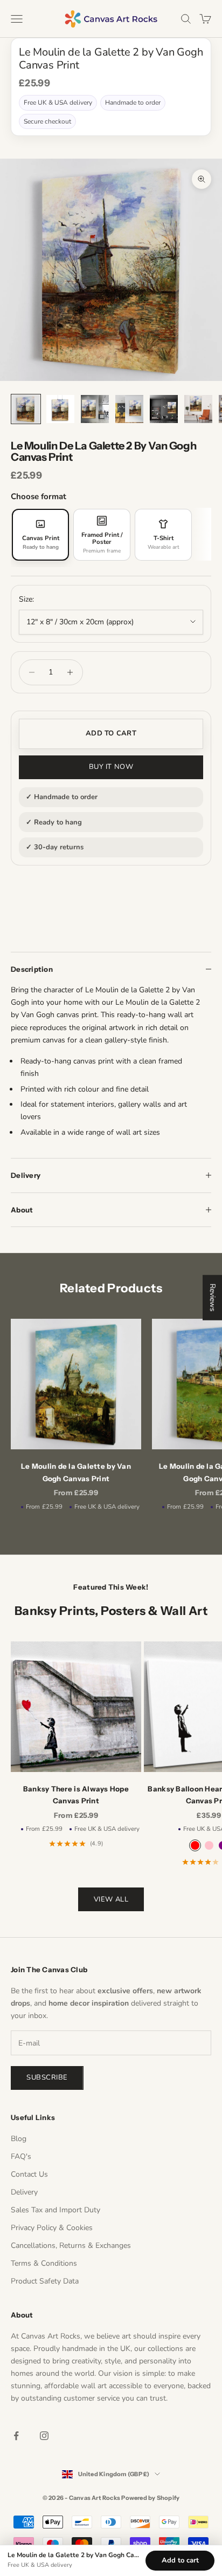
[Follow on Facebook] (16, 2436)
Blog (19, 2139)
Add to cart (111, 733)
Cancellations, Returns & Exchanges (71, 2246)
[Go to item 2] (60, 409)
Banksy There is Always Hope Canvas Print (76, 1795)
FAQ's (21, 2156)
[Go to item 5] (164, 409)
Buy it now (111, 767)
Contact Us (29, 2174)
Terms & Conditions (44, 2263)
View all (111, 1899)
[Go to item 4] (129, 409)
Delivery (24, 2192)
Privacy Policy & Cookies (52, 2228)
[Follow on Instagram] (44, 2436)
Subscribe (47, 2077)
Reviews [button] (213, 1298)
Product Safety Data (45, 2281)
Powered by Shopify (150, 2498)
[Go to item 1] (26, 409)
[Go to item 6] (198, 409)
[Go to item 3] (95, 409)
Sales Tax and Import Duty (55, 2210)
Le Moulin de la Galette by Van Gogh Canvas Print (76, 1472)
